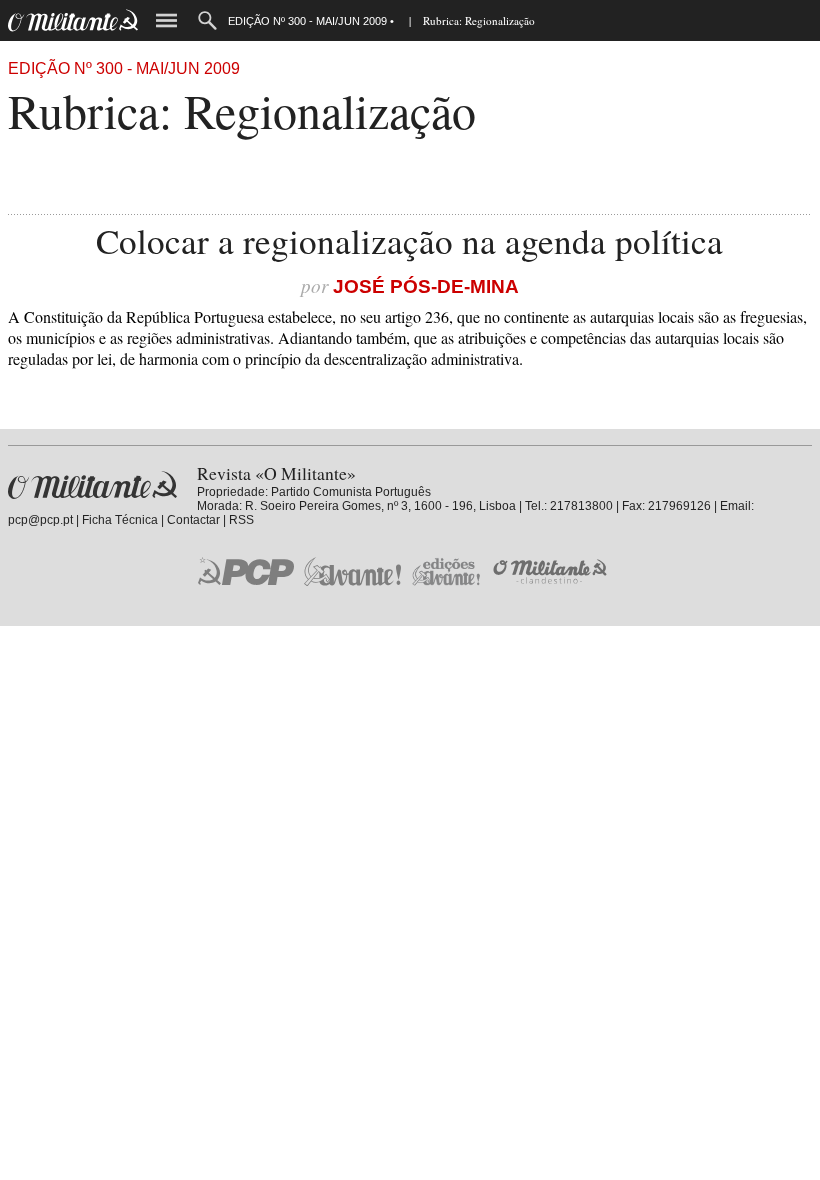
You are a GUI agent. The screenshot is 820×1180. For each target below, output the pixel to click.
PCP (246, 571)
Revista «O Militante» (92, 485)
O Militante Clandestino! (552, 571)
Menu (166, 20)
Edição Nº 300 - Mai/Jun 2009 (124, 68)
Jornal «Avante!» (352, 571)
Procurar (207, 20)
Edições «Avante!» (446, 571)
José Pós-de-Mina (426, 286)
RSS (241, 520)
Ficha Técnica (120, 520)
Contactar (193, 520)
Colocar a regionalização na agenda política (409, 240)
